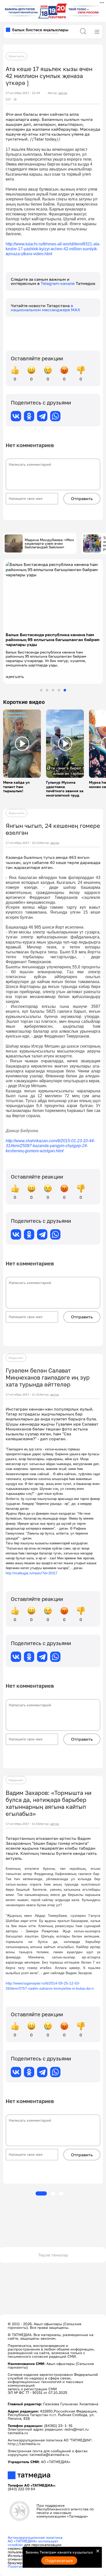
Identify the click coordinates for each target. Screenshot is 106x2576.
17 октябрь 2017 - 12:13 (23, 843)
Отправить (82, 499)
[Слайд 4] (59, 690)
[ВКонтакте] (16, 416)
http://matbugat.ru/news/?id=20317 (32, 1573)
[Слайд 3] (53, 690)
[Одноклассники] (29, 416)
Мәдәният (16, 1358)
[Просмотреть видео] (22, 744)
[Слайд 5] (65, 690)
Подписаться (59, 2561)
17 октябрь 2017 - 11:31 (23, 1395)
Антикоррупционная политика (35, 2537)
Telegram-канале (58, 283)
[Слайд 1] (41, 690)
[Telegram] (42, 416)
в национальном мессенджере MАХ (46, 308)
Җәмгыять (16, 56)
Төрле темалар (53, 2255)
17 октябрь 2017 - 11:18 (23, 1824)
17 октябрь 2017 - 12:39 (23, 93)
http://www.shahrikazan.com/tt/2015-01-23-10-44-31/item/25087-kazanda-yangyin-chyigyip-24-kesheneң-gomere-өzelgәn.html (50, 1146)
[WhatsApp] (55, 416)
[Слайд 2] (47, 690)
